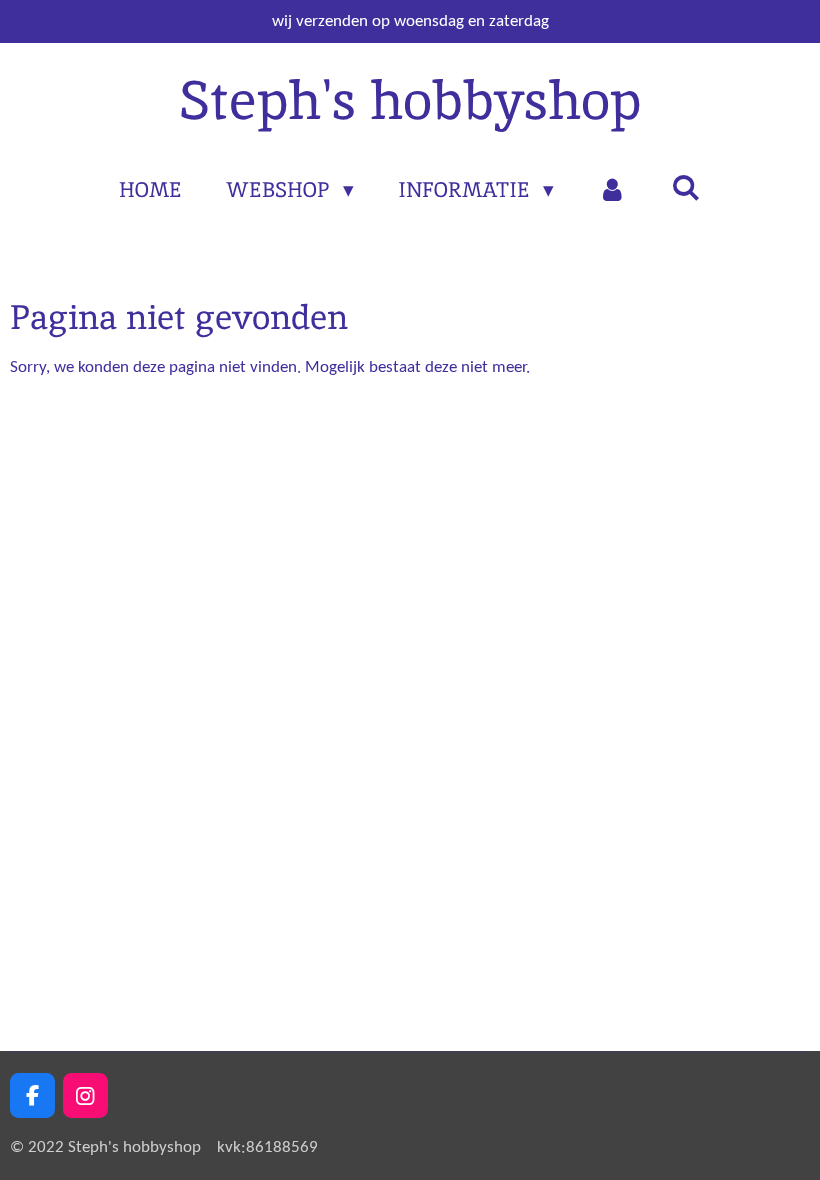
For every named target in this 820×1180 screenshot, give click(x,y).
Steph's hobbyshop (410, 100)
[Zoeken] (685, 187)
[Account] (612, 190)
